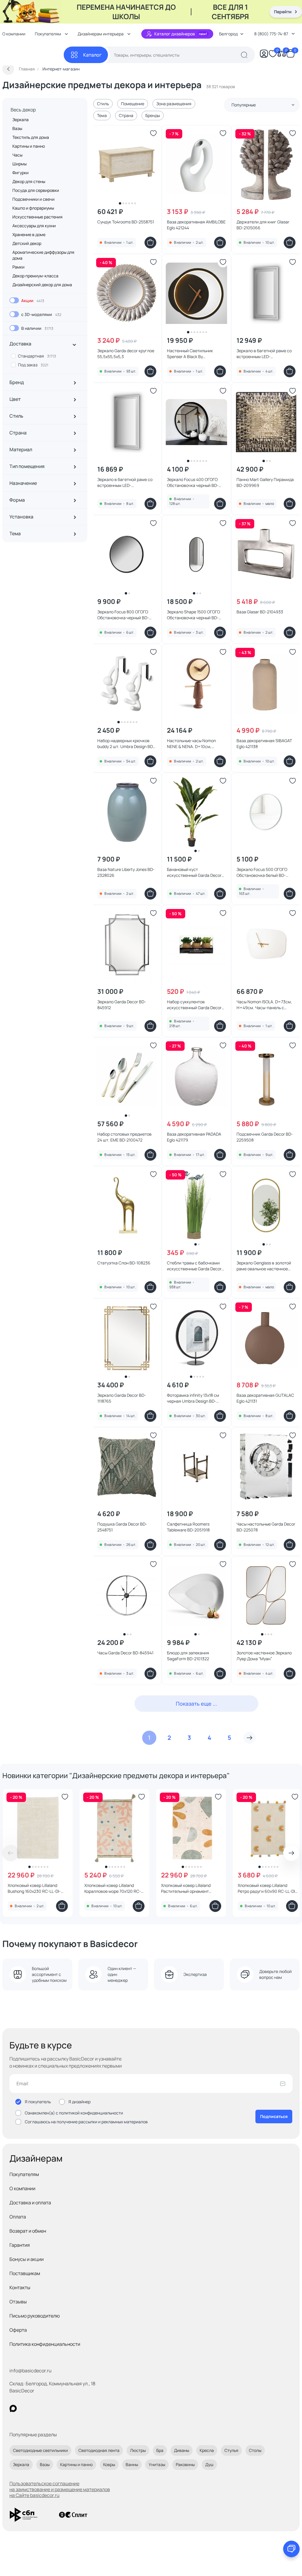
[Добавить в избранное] (153, 133)
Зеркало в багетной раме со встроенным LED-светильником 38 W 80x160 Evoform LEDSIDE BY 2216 (125, 482)
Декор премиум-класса (35, 276)
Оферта (18, 2330)
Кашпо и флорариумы (33, 208)
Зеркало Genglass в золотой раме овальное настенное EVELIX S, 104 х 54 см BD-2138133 (264, 1266)
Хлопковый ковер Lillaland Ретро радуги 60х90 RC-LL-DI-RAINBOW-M (267, 1888)
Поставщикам (25, 2273)
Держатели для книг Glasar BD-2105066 (263, 225)
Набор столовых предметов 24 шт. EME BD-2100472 (124, 1137)
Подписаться (274, 2116)
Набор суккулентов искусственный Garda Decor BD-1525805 (194, 1005)
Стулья (231, 2450)
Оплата (18, 2217)
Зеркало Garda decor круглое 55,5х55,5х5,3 (126, 354)
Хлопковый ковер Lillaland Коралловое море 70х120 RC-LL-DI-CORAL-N (113, 1888)
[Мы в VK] (37, 2408)
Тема (102, 115)
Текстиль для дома (31, 137)
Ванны (132, 2464)
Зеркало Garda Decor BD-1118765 (122, 1398)
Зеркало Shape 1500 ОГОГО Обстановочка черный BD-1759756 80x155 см (193, 615)
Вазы (17, 128)
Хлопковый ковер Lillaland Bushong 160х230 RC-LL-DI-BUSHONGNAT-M (34, 1888)
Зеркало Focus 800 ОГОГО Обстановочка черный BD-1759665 (123, 615)
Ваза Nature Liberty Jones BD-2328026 (126, 872)
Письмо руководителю (35, 2316)
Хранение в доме (29, 234)
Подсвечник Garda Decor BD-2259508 (265, 1137)
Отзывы (18, 2302)
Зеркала (20, 120)
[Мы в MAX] (13, 2408)
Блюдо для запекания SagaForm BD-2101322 (188, 1656)
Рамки (18, 267)
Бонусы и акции (27, 2259)
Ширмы (19, 164)
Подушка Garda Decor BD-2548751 (122, 1527)
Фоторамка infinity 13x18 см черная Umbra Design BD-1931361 (193, 1398)
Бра (160, 2450)
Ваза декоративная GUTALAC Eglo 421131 (265, 1398)
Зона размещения (174, 104)
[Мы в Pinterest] (25, 2408)
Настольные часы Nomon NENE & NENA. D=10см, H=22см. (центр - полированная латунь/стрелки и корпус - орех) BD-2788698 (195, 744)
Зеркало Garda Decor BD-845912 (122, 1005)
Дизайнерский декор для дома (42, 285)
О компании (22, 2188)
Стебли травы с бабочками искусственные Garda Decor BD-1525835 (194, 1266)
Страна (126, 115)
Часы (17, 155)
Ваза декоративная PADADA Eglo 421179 (194, 1137)
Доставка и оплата (30, 2203)
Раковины (185, 2464)
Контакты (20, 2287)
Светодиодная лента (99, 2450)
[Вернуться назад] (8, 69)
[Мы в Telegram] (61, 2408)
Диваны (182, 2450)
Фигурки (20, 173)
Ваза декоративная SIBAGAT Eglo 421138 (264, 743)
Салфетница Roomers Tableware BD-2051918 (188, 1527)
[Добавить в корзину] (150, 243)
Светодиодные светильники (40, 2450)
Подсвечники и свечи (33, 199)
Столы (255, 2450)
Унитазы (157, 2464)
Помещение (133, 104)
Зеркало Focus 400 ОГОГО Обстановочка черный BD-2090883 (193, 482)
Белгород (228, 34)
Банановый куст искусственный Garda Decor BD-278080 (194, 872)
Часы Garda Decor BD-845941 (125, 1653)
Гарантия (20, 2245)
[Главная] (33, 55)
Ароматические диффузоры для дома (43, 255)
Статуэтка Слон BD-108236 (124, 1263)
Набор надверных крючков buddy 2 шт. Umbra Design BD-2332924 (126, 744)
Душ (209, 2464)
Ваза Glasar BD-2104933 (260, 612)
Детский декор (27, 243)
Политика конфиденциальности (45, 2344)
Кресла (207, 2450)
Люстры (138, 2450)
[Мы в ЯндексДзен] (49, 2408)
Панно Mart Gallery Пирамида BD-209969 (265, 482)
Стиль (103, 104)
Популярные (244, 105)
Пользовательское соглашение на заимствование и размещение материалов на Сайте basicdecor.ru (60, 2489)
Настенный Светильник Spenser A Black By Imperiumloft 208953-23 (190, 354)
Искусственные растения (37, 217)
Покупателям (24, 2174)
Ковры (109, 2464)
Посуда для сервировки (36, 190)
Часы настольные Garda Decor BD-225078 (266, 1527)
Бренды (153, 115)
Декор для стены (29, 181)
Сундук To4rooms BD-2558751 (126, 222)
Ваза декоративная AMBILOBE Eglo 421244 (196, 225)
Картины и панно (29, 146)
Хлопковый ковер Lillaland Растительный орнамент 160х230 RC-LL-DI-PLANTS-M (189, 1888)
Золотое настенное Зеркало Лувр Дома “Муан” (264, 1656)
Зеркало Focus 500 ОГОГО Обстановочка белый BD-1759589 (262, 872)
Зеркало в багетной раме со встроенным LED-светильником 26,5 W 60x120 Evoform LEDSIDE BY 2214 (265, 354)
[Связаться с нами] (291, 2549)
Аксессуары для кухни (34, 226)
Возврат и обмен (28, 2231)
